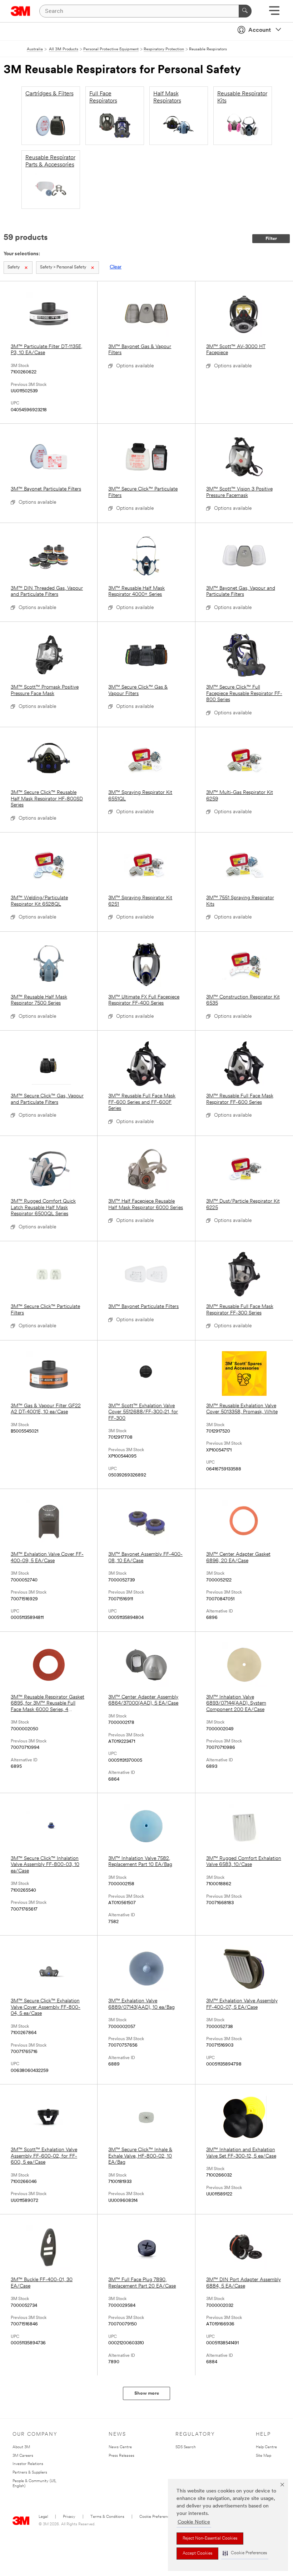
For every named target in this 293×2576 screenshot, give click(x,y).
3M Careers (23, 2456)
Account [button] (260, 30)
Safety (14, 267)
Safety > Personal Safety (63, 267)
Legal (43, 2517)
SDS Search (186, 2447)
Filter (271, 239)
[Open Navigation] (274, 13)
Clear (116, 267)
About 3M (21, 2447)
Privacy (69, 2517)
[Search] (245, 11)
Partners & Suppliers (30, 2473)
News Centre (120, 2447)
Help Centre (266, 2447)
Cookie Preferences (156, 2517)
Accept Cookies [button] (197, 2554)
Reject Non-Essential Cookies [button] (210, 2539)
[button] (245, 2553)
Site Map (264, 2456)
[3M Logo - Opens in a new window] (21, 11)
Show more (147, 2393)
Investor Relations (28, 2464)
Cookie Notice (194, 2522)
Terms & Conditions (107, 2517)
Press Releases (121, 2456)
